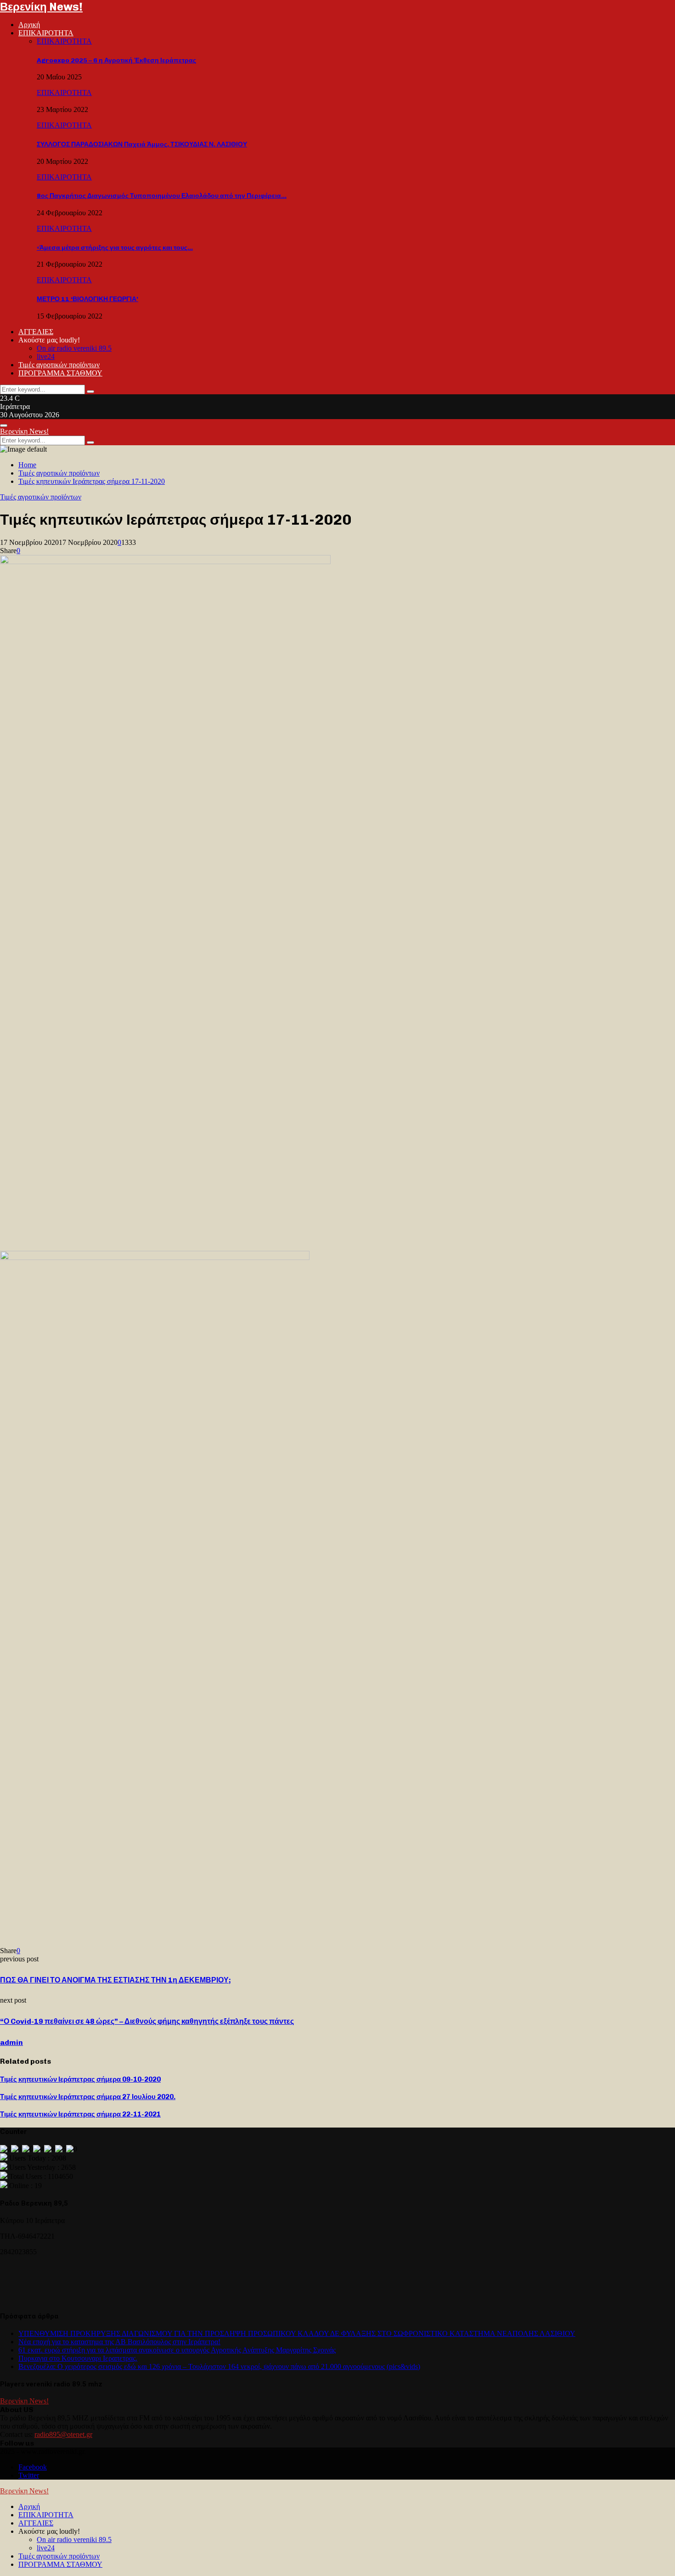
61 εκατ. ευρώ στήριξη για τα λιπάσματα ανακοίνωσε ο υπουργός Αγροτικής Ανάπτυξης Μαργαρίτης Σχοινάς (177, 2350)
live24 (46, 356)
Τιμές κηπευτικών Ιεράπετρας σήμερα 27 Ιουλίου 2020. (88, 2097)
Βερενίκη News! (41, 7)
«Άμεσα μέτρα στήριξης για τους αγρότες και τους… (115, 248)
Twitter (29, 2475)
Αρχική (29, 25)
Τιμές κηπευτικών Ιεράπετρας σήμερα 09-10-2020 (80, 2079)
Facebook (33, 2467)
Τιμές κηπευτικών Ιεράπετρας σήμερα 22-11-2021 (80, 2114)
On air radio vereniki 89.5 (74, 348)
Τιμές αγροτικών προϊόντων (59, 365)
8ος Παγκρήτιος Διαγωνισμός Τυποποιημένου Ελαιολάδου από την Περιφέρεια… (162, 196)
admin (11, 2042)
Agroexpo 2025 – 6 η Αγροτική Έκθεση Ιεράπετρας (116, 60)
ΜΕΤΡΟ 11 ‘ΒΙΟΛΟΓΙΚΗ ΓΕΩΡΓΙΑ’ (87, 299)
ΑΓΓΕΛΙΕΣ (36, 332)
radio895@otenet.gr (63, 2434)
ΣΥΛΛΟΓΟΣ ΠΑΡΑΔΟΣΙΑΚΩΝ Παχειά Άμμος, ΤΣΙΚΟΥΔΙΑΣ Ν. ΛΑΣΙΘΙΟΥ (142, 144)
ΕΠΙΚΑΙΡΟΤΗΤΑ (46, 33)
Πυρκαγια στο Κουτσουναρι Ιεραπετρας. (78, 2358)
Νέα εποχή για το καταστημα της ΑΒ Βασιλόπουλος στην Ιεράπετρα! (119, 2342)
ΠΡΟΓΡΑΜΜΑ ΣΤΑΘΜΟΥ (60, 373)
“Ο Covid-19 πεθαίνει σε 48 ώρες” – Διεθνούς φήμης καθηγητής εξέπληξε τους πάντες (147, 2021)
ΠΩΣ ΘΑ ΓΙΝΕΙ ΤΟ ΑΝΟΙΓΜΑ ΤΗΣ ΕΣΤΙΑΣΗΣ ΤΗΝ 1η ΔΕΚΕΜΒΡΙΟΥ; (115, 1980)
